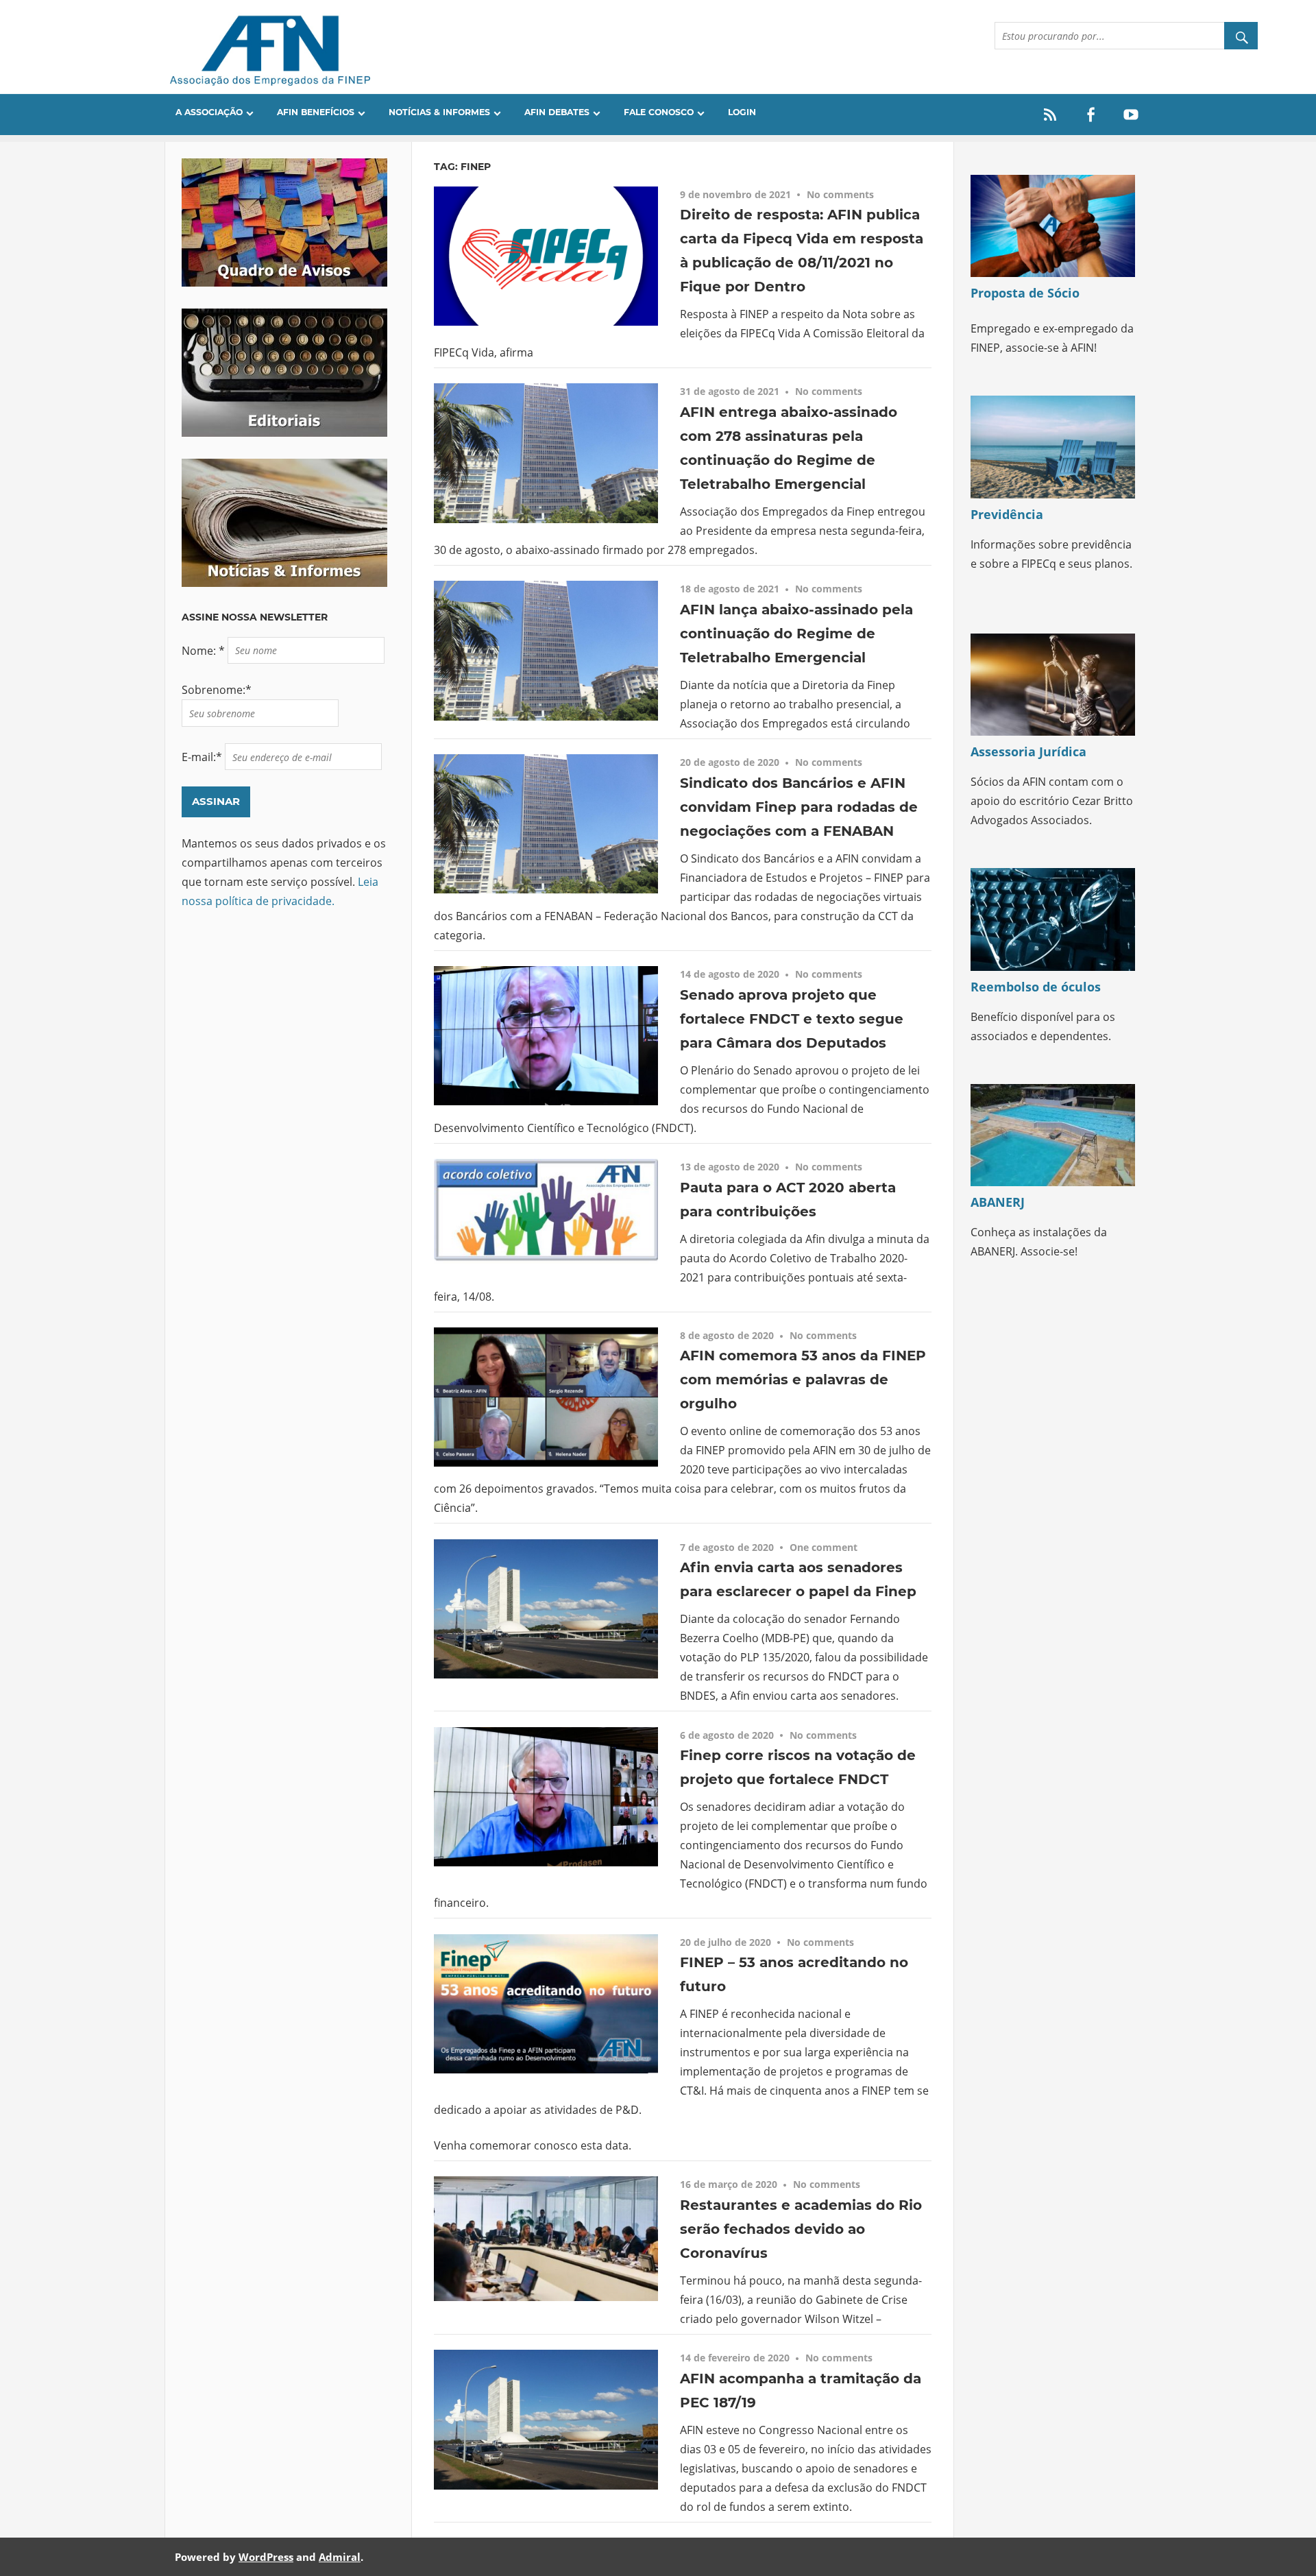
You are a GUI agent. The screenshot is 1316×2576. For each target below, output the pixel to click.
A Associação (209, 112)
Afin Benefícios (316, 112)
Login (742, 112)
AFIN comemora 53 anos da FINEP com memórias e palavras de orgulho (803, 1380)
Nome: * (205, 650)
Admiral (340, 2557)
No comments (840, 194)
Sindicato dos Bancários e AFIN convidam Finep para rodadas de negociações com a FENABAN (799, 807)
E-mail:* (203, 757)
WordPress (266, 2557)
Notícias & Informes (439, 112)
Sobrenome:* (217, 690)
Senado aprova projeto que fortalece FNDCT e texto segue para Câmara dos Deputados (792, 1019)
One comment (824, 1547)
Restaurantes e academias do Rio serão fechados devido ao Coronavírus (801, 2229)
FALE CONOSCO (659, 112)
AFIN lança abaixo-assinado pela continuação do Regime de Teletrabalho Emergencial (796, 634)
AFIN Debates (557, 112)
